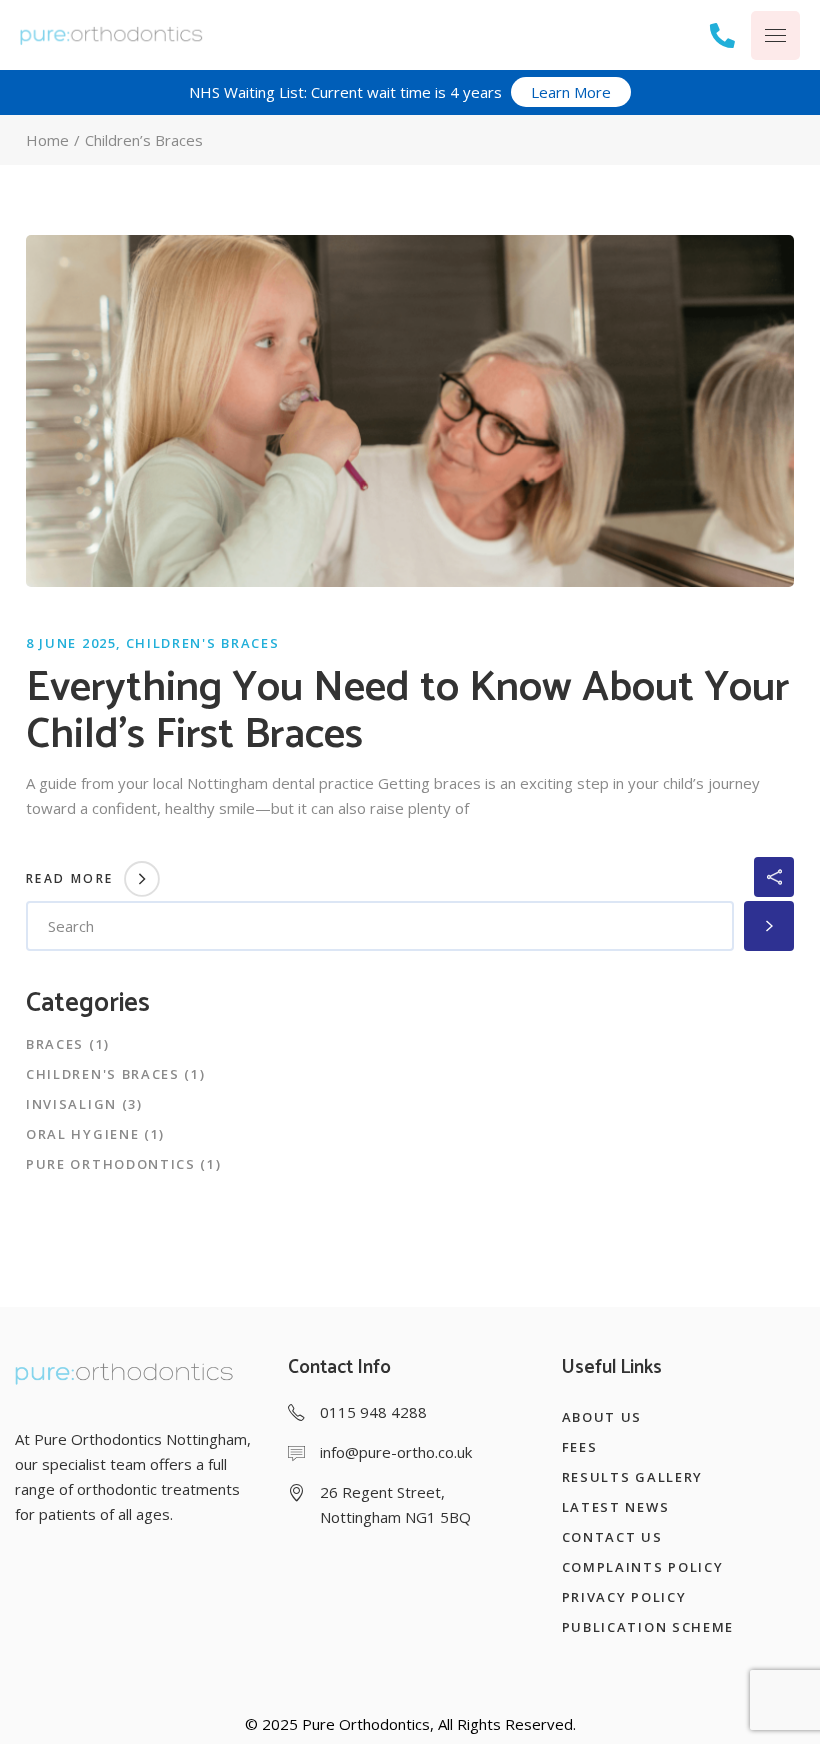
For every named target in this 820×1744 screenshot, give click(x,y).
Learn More (571, 92)
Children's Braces (203, 643)
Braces (55, 1044)
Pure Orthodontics (111, 1164)
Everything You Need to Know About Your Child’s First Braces (407, 712)
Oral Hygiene (82, 1134)
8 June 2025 (71, 643)
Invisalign (71, 1104)
